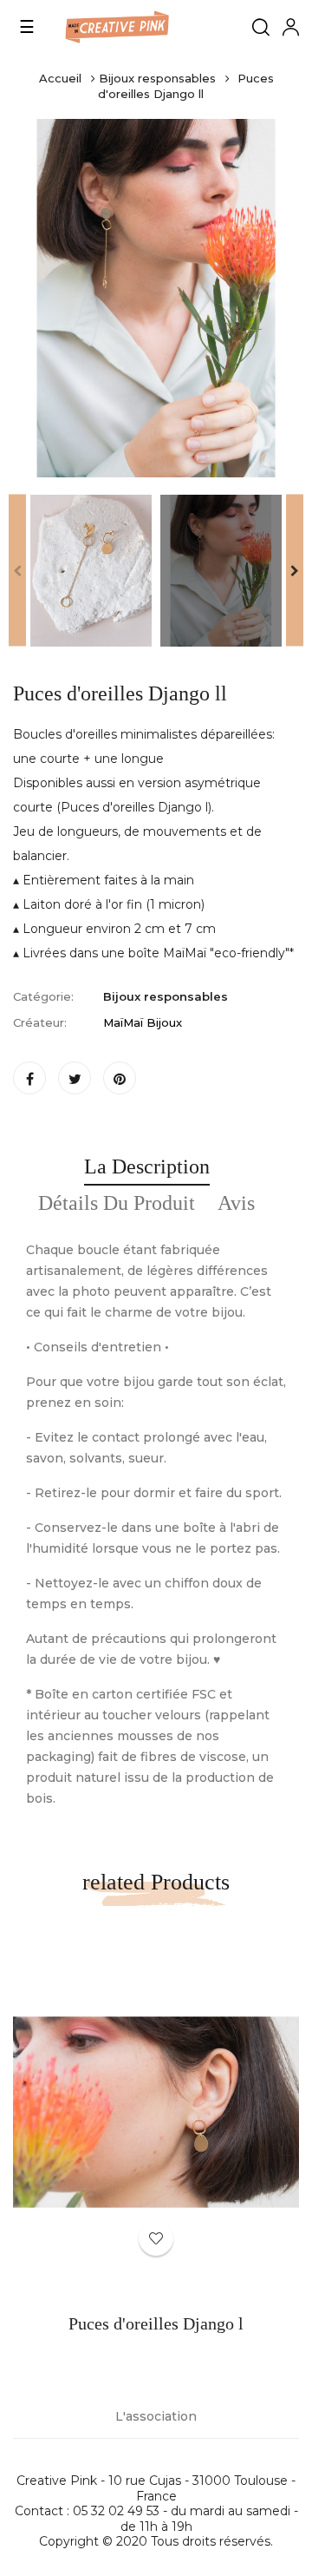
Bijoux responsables (166, 996)
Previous (17, 571)
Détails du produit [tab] (117, 1203)
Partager (29, 1078)
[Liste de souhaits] (156, 2238)
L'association (156, 2416)
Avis (236, 1203)
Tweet (75, 1078)
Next (295, 571)
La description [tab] (147, 1166)
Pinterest (120, 1078)
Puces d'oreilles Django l (156, 2323)
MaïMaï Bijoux (143, 1022)
